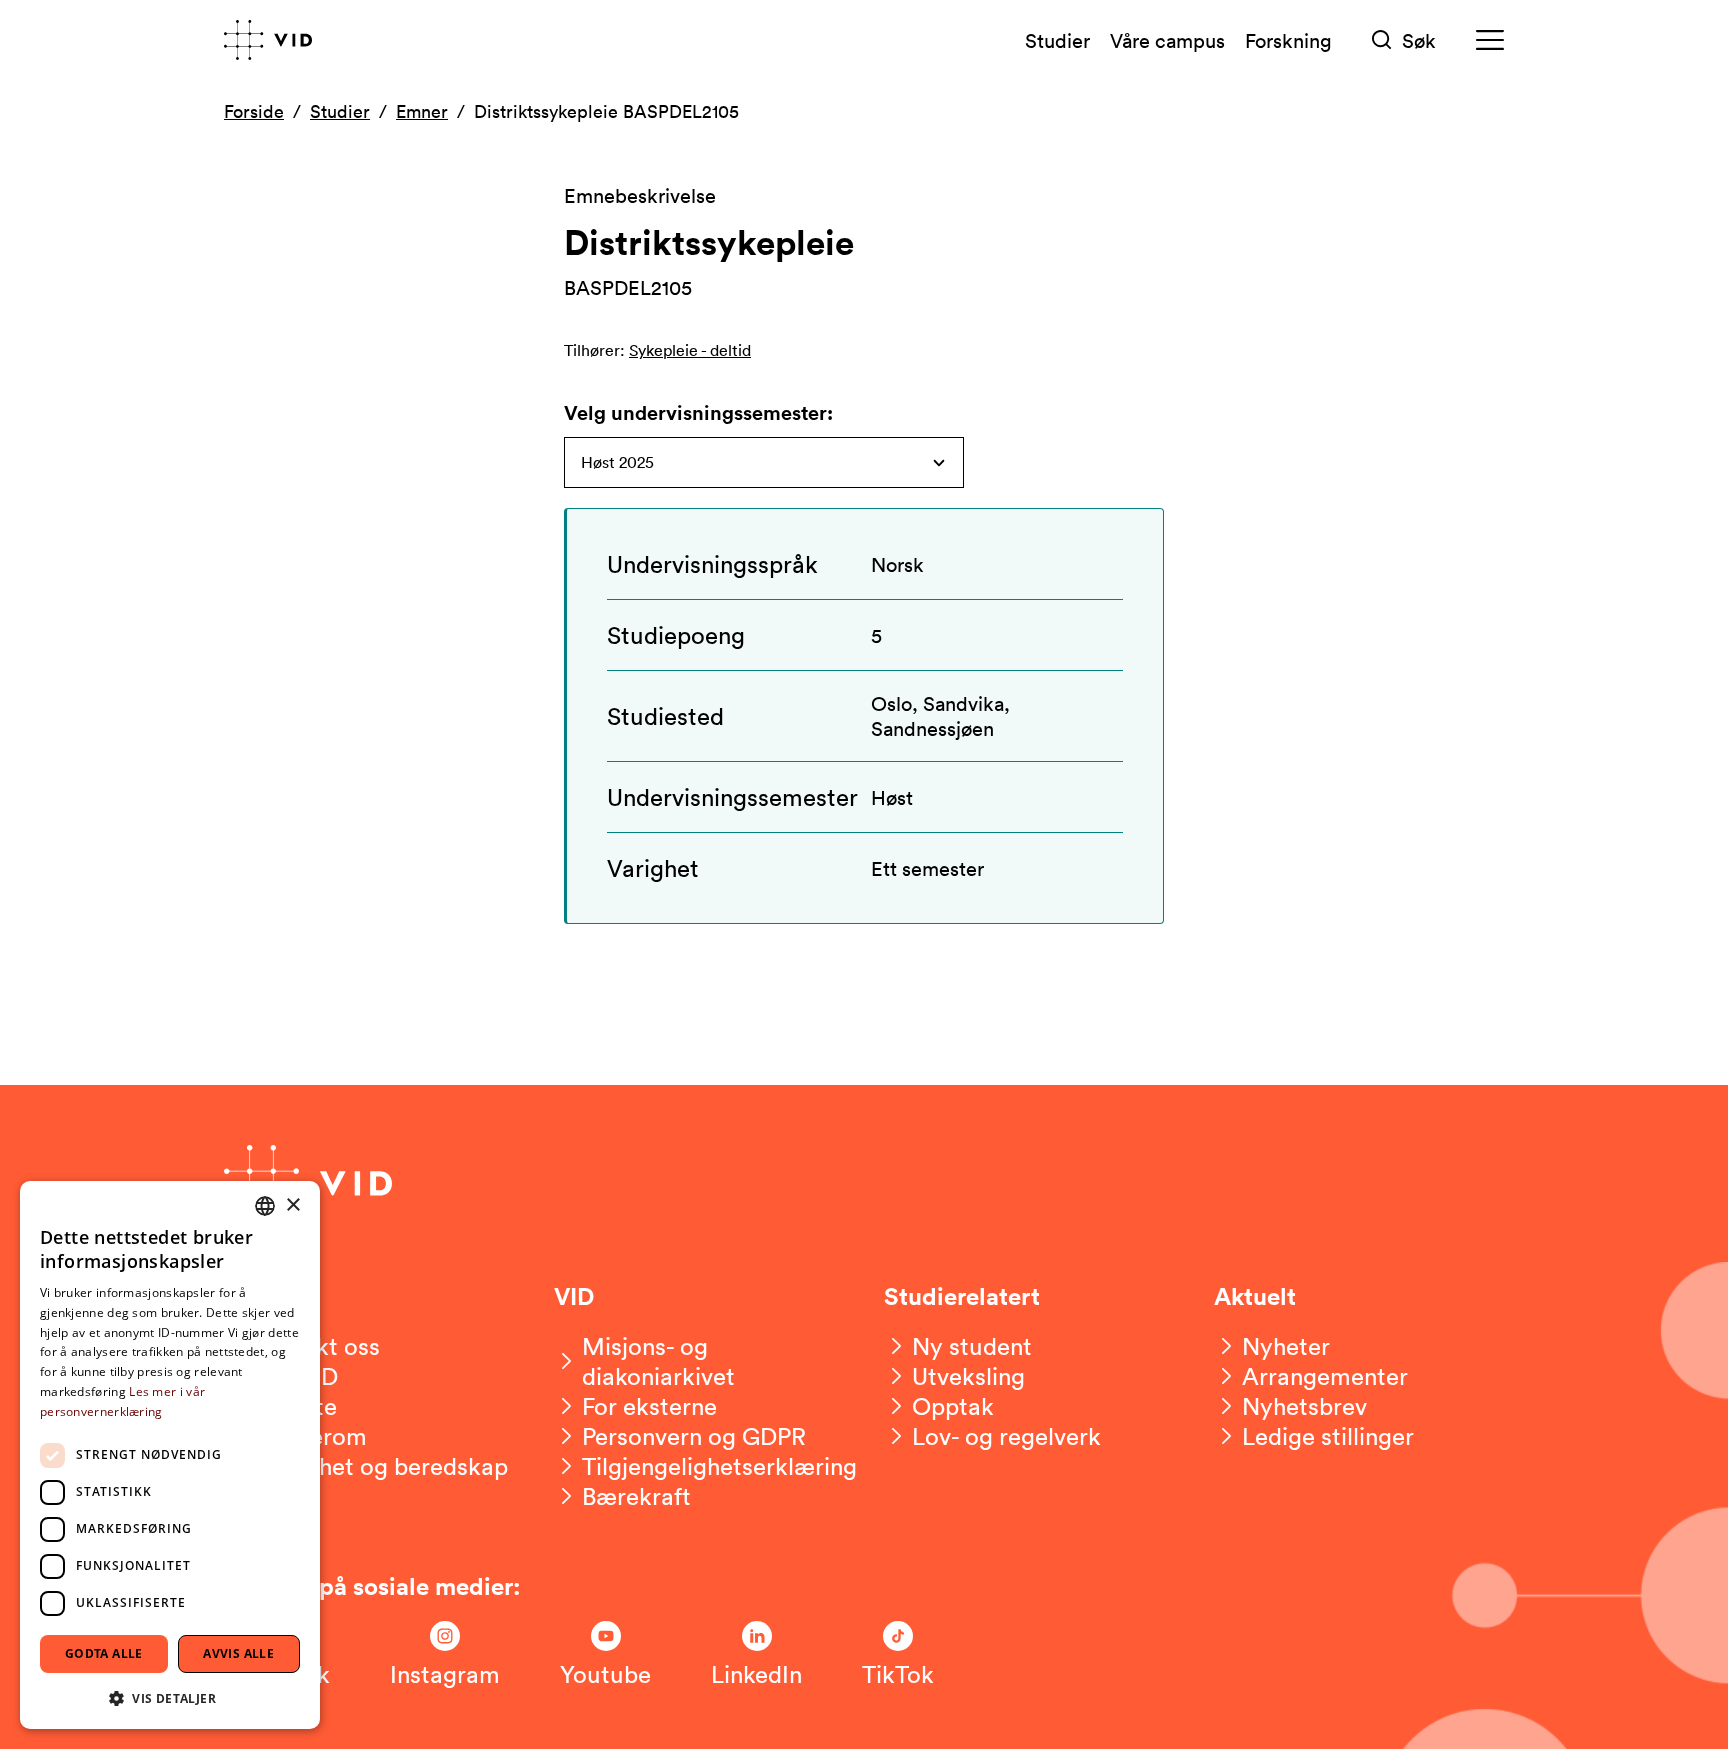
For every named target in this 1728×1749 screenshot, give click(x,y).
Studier (1057, 40)
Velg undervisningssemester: (698, 412)
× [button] (292, 1205)
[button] (170, 1697)
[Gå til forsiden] (268, 40)
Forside (254, 111)
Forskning (1288, 40)
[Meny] (1490, 40)
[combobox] (265, 1206)
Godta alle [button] (104, 1653)
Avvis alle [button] (238, 1653)
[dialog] (170, 1455)
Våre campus (1167, 40)
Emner (422, 111)
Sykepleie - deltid (690, 350)
